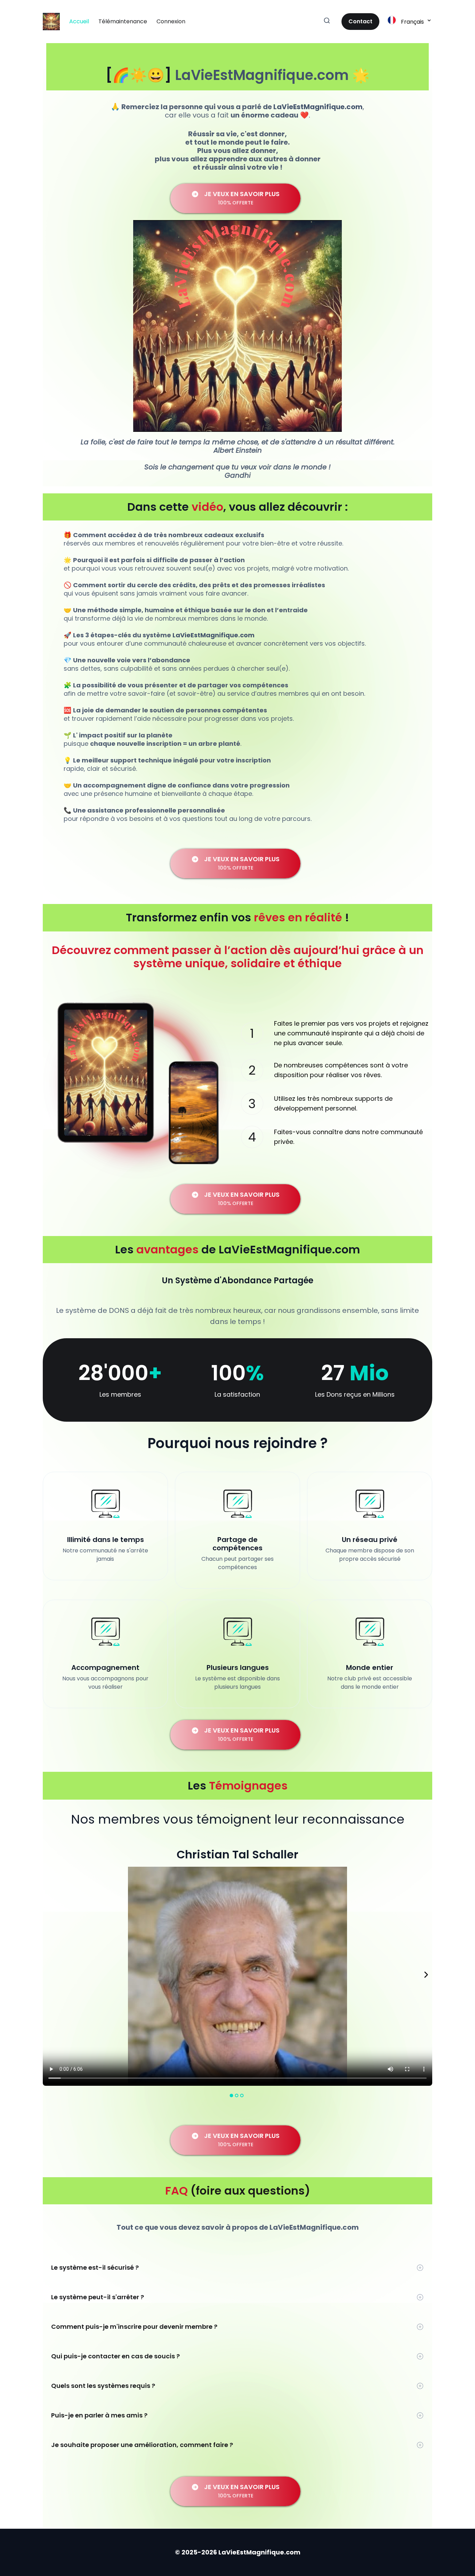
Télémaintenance (123, 21)
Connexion (171, 21)
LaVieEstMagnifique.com (262, 75)
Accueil (79, 21)
